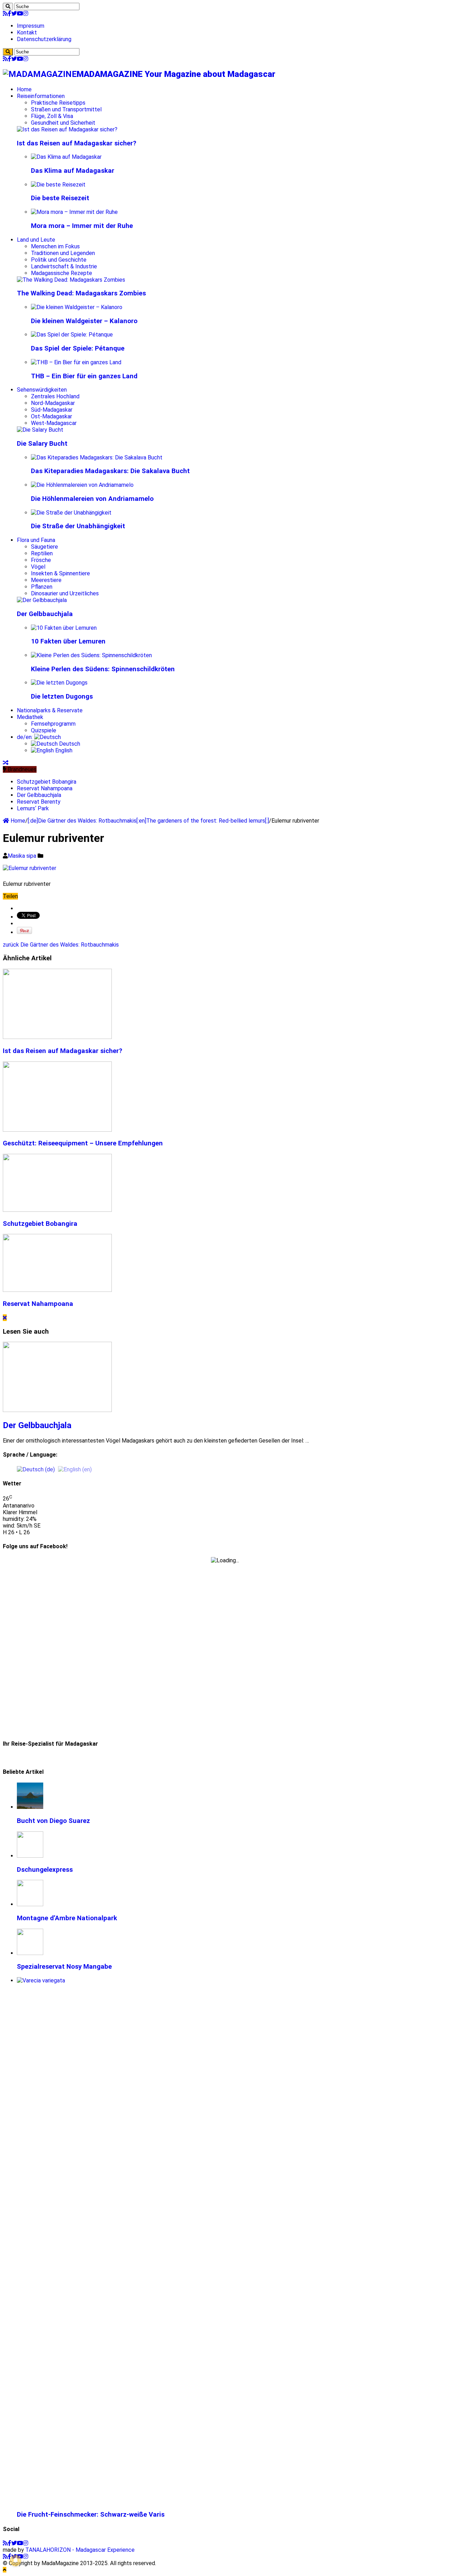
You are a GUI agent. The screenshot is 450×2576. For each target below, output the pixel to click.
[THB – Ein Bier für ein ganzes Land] (76, 362)
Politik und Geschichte (59, 260)
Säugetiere (44, 547)
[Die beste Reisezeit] (58, 185)
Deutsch (69, 744)
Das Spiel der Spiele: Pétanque (78, 348)
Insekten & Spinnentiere (60, 573)
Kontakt (27, 32)
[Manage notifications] (15, 2561)
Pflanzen (42, 587)
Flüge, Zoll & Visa (52, 116)
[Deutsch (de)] (36, 1469)
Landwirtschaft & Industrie (64, 266)
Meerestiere (46, 580)
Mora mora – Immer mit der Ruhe (82, 226)
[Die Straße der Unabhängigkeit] (71, 513)
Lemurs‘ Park (33, 808)
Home (24, 89)
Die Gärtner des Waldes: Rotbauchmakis (61, 945)
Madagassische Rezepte (62, 273)
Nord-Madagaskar (53, 403)
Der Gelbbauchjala (45, 614)
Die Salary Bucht (42, 444)
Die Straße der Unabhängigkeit (78, 526)
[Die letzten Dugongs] (59, 683)
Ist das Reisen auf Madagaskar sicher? (77, 143)
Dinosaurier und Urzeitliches (65, 593)
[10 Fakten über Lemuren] (64, 628)
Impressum (31, 26)
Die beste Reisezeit (60, 198)
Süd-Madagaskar (52, 410)
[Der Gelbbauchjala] (42, 600)
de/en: (25, 737)
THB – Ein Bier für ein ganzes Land (84, 376)
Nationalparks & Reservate (50, 710)
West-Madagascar (54, 423)
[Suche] (8, 6)
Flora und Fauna (36, 540)
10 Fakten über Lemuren (68, 641)
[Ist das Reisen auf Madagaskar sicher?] (67, 129)
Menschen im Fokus (55, 246)
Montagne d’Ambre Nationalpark (67, 1918)
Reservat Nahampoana (45, 788)
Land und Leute (36, 240)
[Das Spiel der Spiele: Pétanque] (72, 335)
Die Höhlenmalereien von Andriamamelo (92, 499)
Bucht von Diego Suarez (53, 1821)
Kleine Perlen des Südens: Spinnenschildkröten (103, 669)
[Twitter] (14, 14)
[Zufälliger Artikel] (6, 763)
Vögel (38, 567)
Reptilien (42, 553)
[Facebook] (9, 14)
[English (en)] (75, 1469)
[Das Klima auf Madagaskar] (66, 157)
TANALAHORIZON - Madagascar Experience (80, 2550)
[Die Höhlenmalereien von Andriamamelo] (82, 485)
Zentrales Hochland (55, 396)
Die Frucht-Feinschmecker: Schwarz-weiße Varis (91, 2515)
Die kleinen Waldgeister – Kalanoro (84, 321)
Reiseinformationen (41, 96)
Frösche (41, 560)
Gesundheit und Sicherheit (63, 123)
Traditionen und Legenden (63, 253)
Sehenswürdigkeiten (42, 390)
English (63, 750)
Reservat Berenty (39, 802)
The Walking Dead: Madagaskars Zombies (81, 293)
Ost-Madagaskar (52, 416)
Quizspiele (44, 730)
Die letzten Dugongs (62, 697)
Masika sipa (23, 856)
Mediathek (30, 717)
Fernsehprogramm (53, 724)
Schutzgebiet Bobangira (47, 782)
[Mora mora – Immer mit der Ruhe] (74, 212)
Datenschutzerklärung (44, 39)
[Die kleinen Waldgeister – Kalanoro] (77, 307)
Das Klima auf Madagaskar (73, 171)
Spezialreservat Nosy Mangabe (64, 1967)
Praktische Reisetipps (58, 103)
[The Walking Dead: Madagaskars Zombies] (71, 280)
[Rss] (5, 14)
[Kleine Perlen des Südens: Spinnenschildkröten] (91, 655)
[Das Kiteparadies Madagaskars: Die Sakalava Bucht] (97, 457)
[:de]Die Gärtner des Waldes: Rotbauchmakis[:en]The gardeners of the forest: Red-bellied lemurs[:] (148, 821)
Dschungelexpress (45, 1870)
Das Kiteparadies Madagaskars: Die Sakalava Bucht (110, 471)
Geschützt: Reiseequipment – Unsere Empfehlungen (83, 1143)
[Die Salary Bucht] (40, 430)
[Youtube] (20, 14)
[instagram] (26, 14)
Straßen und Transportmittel (66, 109)
